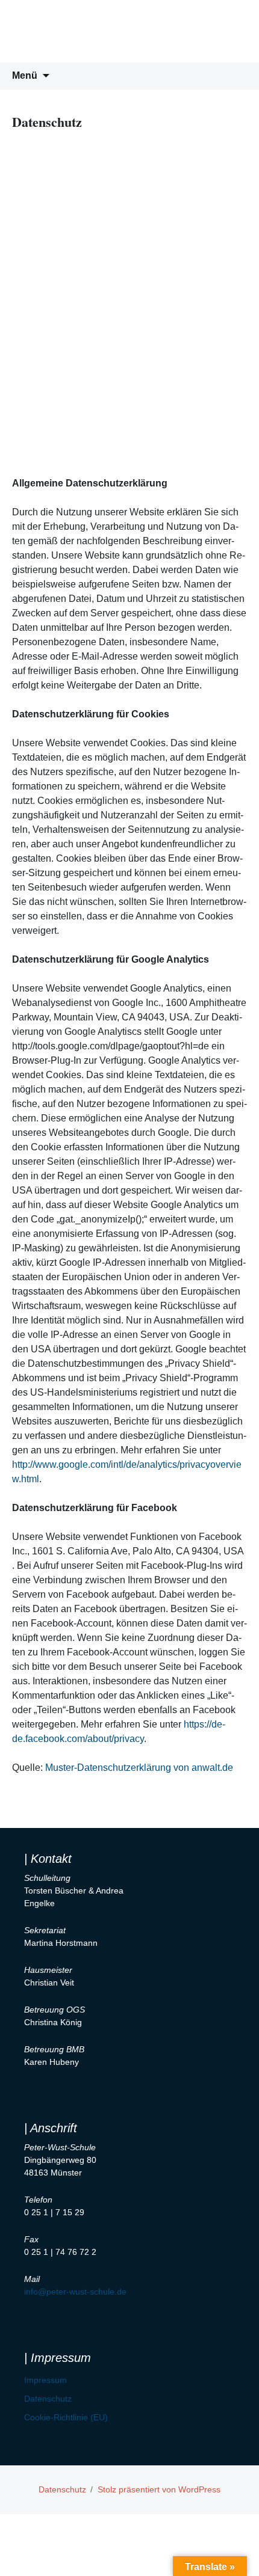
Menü (25, 75)
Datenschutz (48, 2399)
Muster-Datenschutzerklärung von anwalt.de (139, 1768)
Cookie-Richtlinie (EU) (66, 2417)
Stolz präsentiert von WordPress (159, 2489)
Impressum (45, 2380)
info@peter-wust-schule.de (75, 2292)
